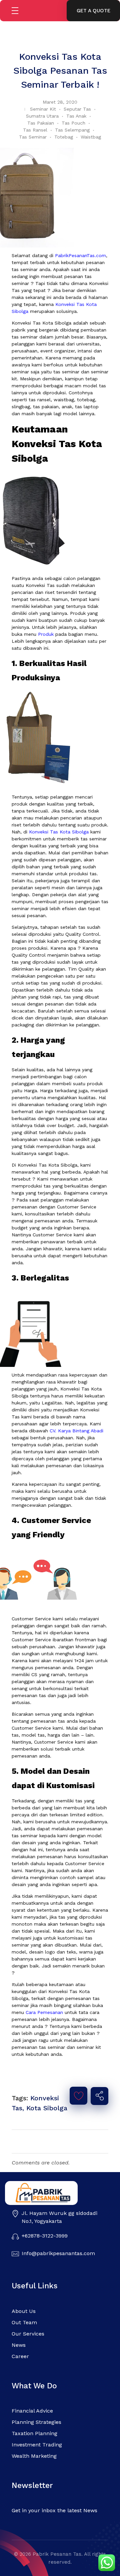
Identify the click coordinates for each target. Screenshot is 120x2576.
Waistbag (91, 137)
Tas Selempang (72, 130)
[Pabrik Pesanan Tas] (53, 2193)
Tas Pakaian (41, 123)
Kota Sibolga (47, 2108)
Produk (46, 634)
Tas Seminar (33, 137)
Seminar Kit (43, 109)
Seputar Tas (77, 109)
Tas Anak (76, 116)
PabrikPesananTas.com (80, 255)
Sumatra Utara (42, 116)
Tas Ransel (35, 130)
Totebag (64, 137)
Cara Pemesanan (44, 2012)
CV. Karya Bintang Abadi (76, 1431)
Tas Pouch (73, 123)
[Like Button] (79, 2096)
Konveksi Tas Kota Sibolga (59, 832)
